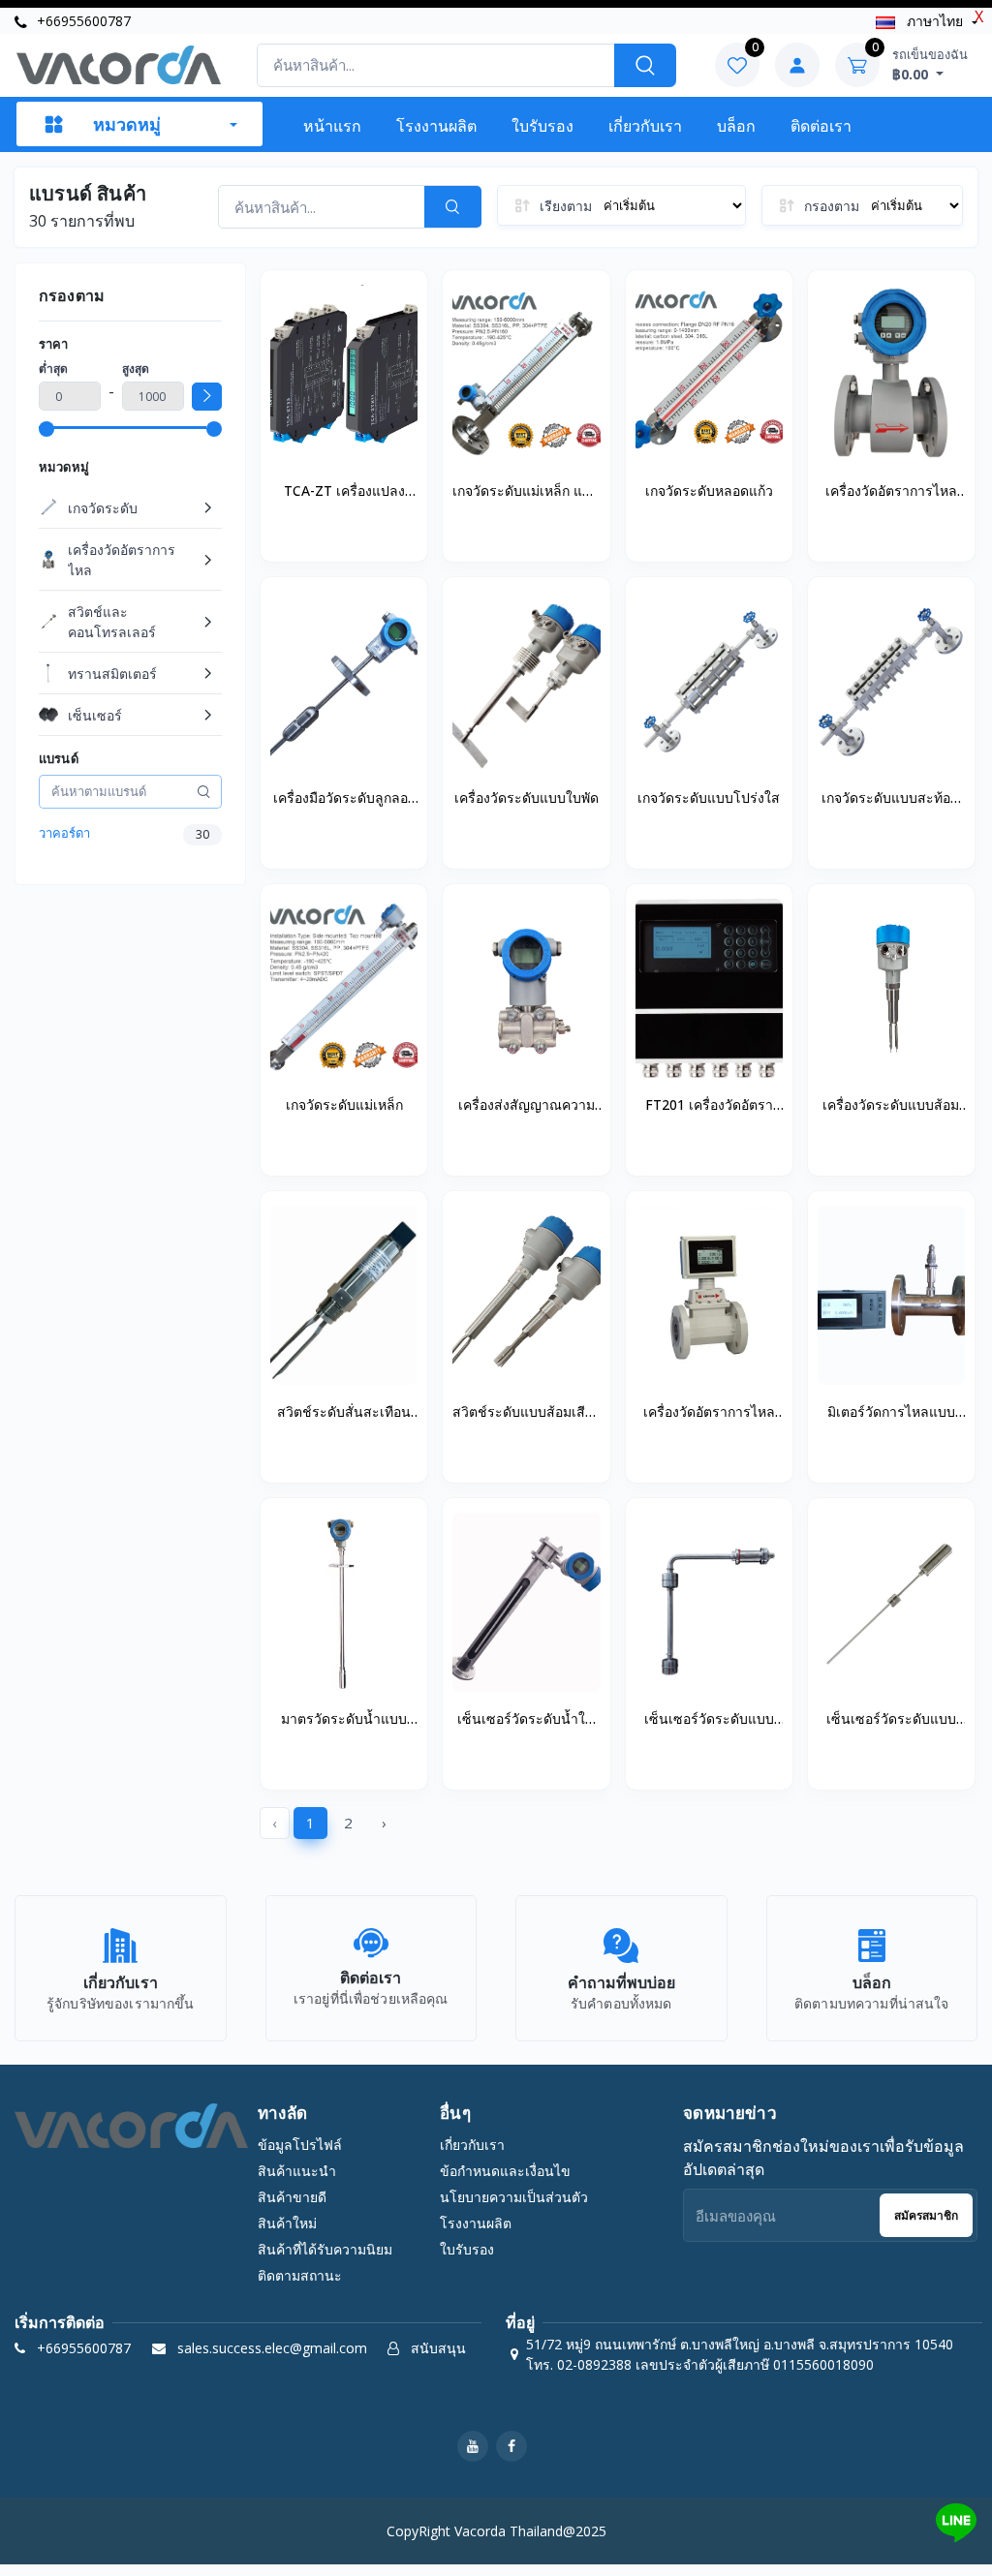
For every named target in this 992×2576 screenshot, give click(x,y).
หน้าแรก (332, 126)
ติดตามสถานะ (300, 2275)
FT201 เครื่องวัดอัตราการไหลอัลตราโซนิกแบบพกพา (709, 1106)
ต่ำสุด (53, 368)
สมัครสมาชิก (926, 2215)
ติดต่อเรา (821, 126)
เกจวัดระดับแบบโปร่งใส (709, 797)
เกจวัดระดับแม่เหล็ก (344, 1104)
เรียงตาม (566, 206)
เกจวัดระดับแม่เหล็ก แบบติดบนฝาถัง (526, 492)
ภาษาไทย (935, 21)
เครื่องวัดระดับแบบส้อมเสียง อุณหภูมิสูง (891, 1106)
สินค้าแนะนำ (297, 2171)
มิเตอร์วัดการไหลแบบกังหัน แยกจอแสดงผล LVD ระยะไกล (891, 1413)
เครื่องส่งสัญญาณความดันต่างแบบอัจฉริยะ (527, 1106)
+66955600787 (82, 21)
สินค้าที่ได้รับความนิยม (325, 2249)
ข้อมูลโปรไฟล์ (300, 2145)
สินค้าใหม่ (287, 2223)
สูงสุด (136, 368)
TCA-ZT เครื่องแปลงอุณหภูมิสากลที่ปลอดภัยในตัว (344, 492)
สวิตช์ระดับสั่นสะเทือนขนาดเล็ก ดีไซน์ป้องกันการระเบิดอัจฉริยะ (344, 1413)
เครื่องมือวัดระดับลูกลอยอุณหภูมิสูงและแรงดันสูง (344, 799)
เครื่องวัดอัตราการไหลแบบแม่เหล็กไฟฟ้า (891, 492)
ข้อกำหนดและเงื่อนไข (505, 2171)
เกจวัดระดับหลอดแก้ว (709, 491)
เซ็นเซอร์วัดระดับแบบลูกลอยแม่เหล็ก (709, 1720)
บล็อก (736, 126)
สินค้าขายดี (292, 2197)
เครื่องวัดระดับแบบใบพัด (527, 797)
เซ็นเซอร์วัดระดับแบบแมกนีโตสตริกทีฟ (891, 1720)
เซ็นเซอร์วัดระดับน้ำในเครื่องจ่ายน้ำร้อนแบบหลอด (526, 1720)
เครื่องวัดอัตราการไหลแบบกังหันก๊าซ (709, 1413)
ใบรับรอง (542, 126)
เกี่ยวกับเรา (645, 126)
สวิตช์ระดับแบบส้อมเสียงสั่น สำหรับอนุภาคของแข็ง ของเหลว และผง (526, 1413)
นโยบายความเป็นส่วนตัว (514, 2197)
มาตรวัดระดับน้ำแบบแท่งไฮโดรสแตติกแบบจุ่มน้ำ (344, 1720)
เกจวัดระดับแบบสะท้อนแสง (891, 799)
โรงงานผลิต (436, 126)
